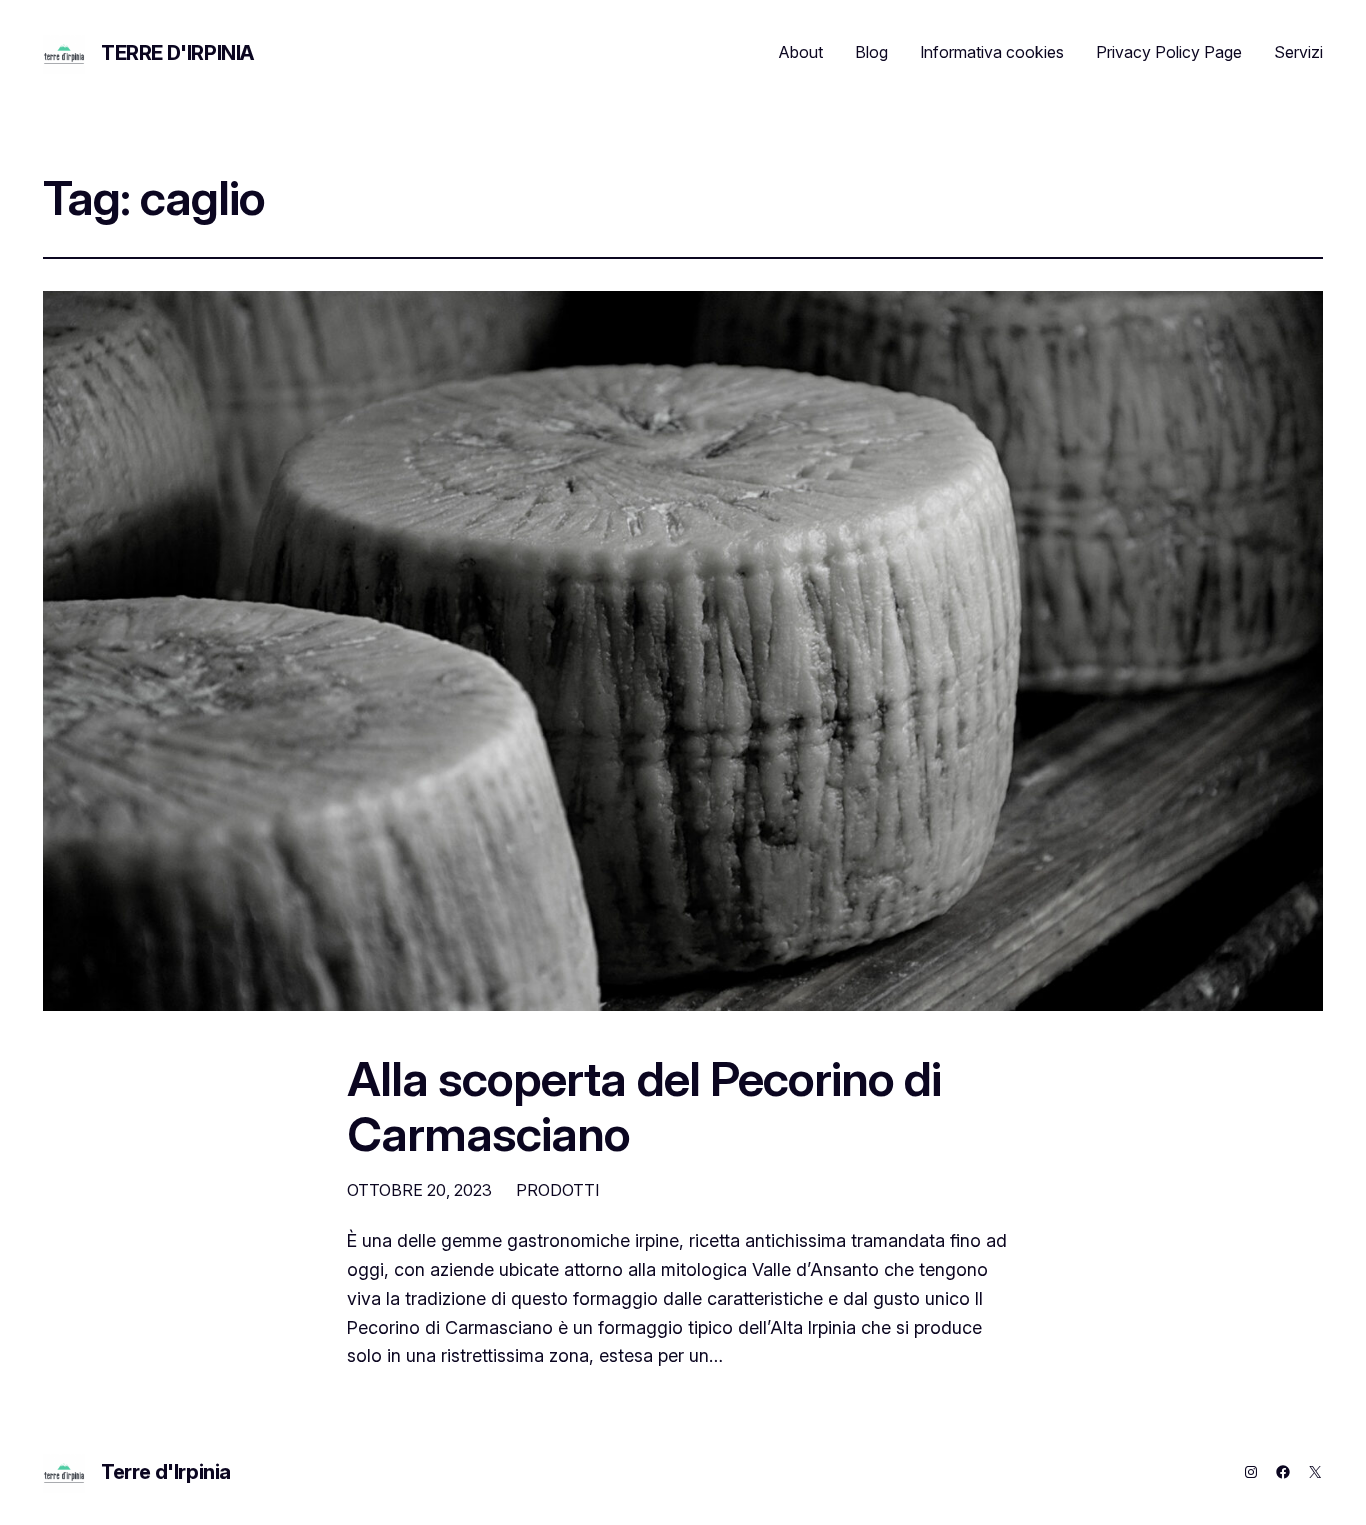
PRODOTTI (557, 1190)
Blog (871, 52)
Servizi (1298, 52)
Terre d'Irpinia (177, 53)
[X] (1315, 1472)
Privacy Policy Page (1169, 52)
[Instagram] (1251, 1472)
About (801, 52)
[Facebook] (1283, 1472)
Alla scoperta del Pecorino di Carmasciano (644, 1106)
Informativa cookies (992, 52)
